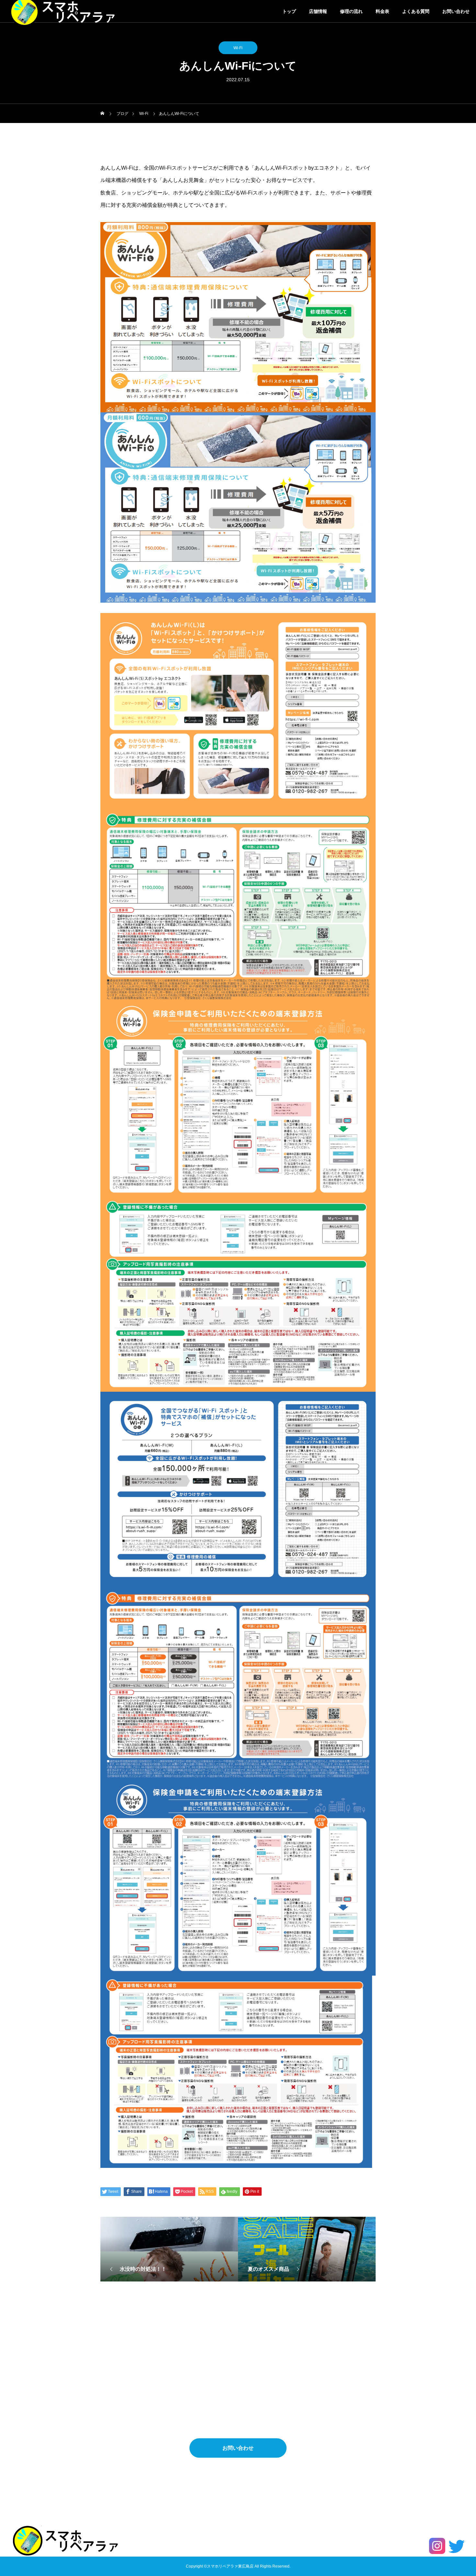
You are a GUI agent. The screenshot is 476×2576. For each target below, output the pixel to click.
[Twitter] (457, 2546)
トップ (289, 11)
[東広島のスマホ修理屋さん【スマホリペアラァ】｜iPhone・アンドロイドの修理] (66, 2540)
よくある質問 (416, 11)
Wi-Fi (238, 48)
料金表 (382, 11)
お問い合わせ (456, 11)
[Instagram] (437, 2546)
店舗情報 (318, 11)
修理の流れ (351, 11)
